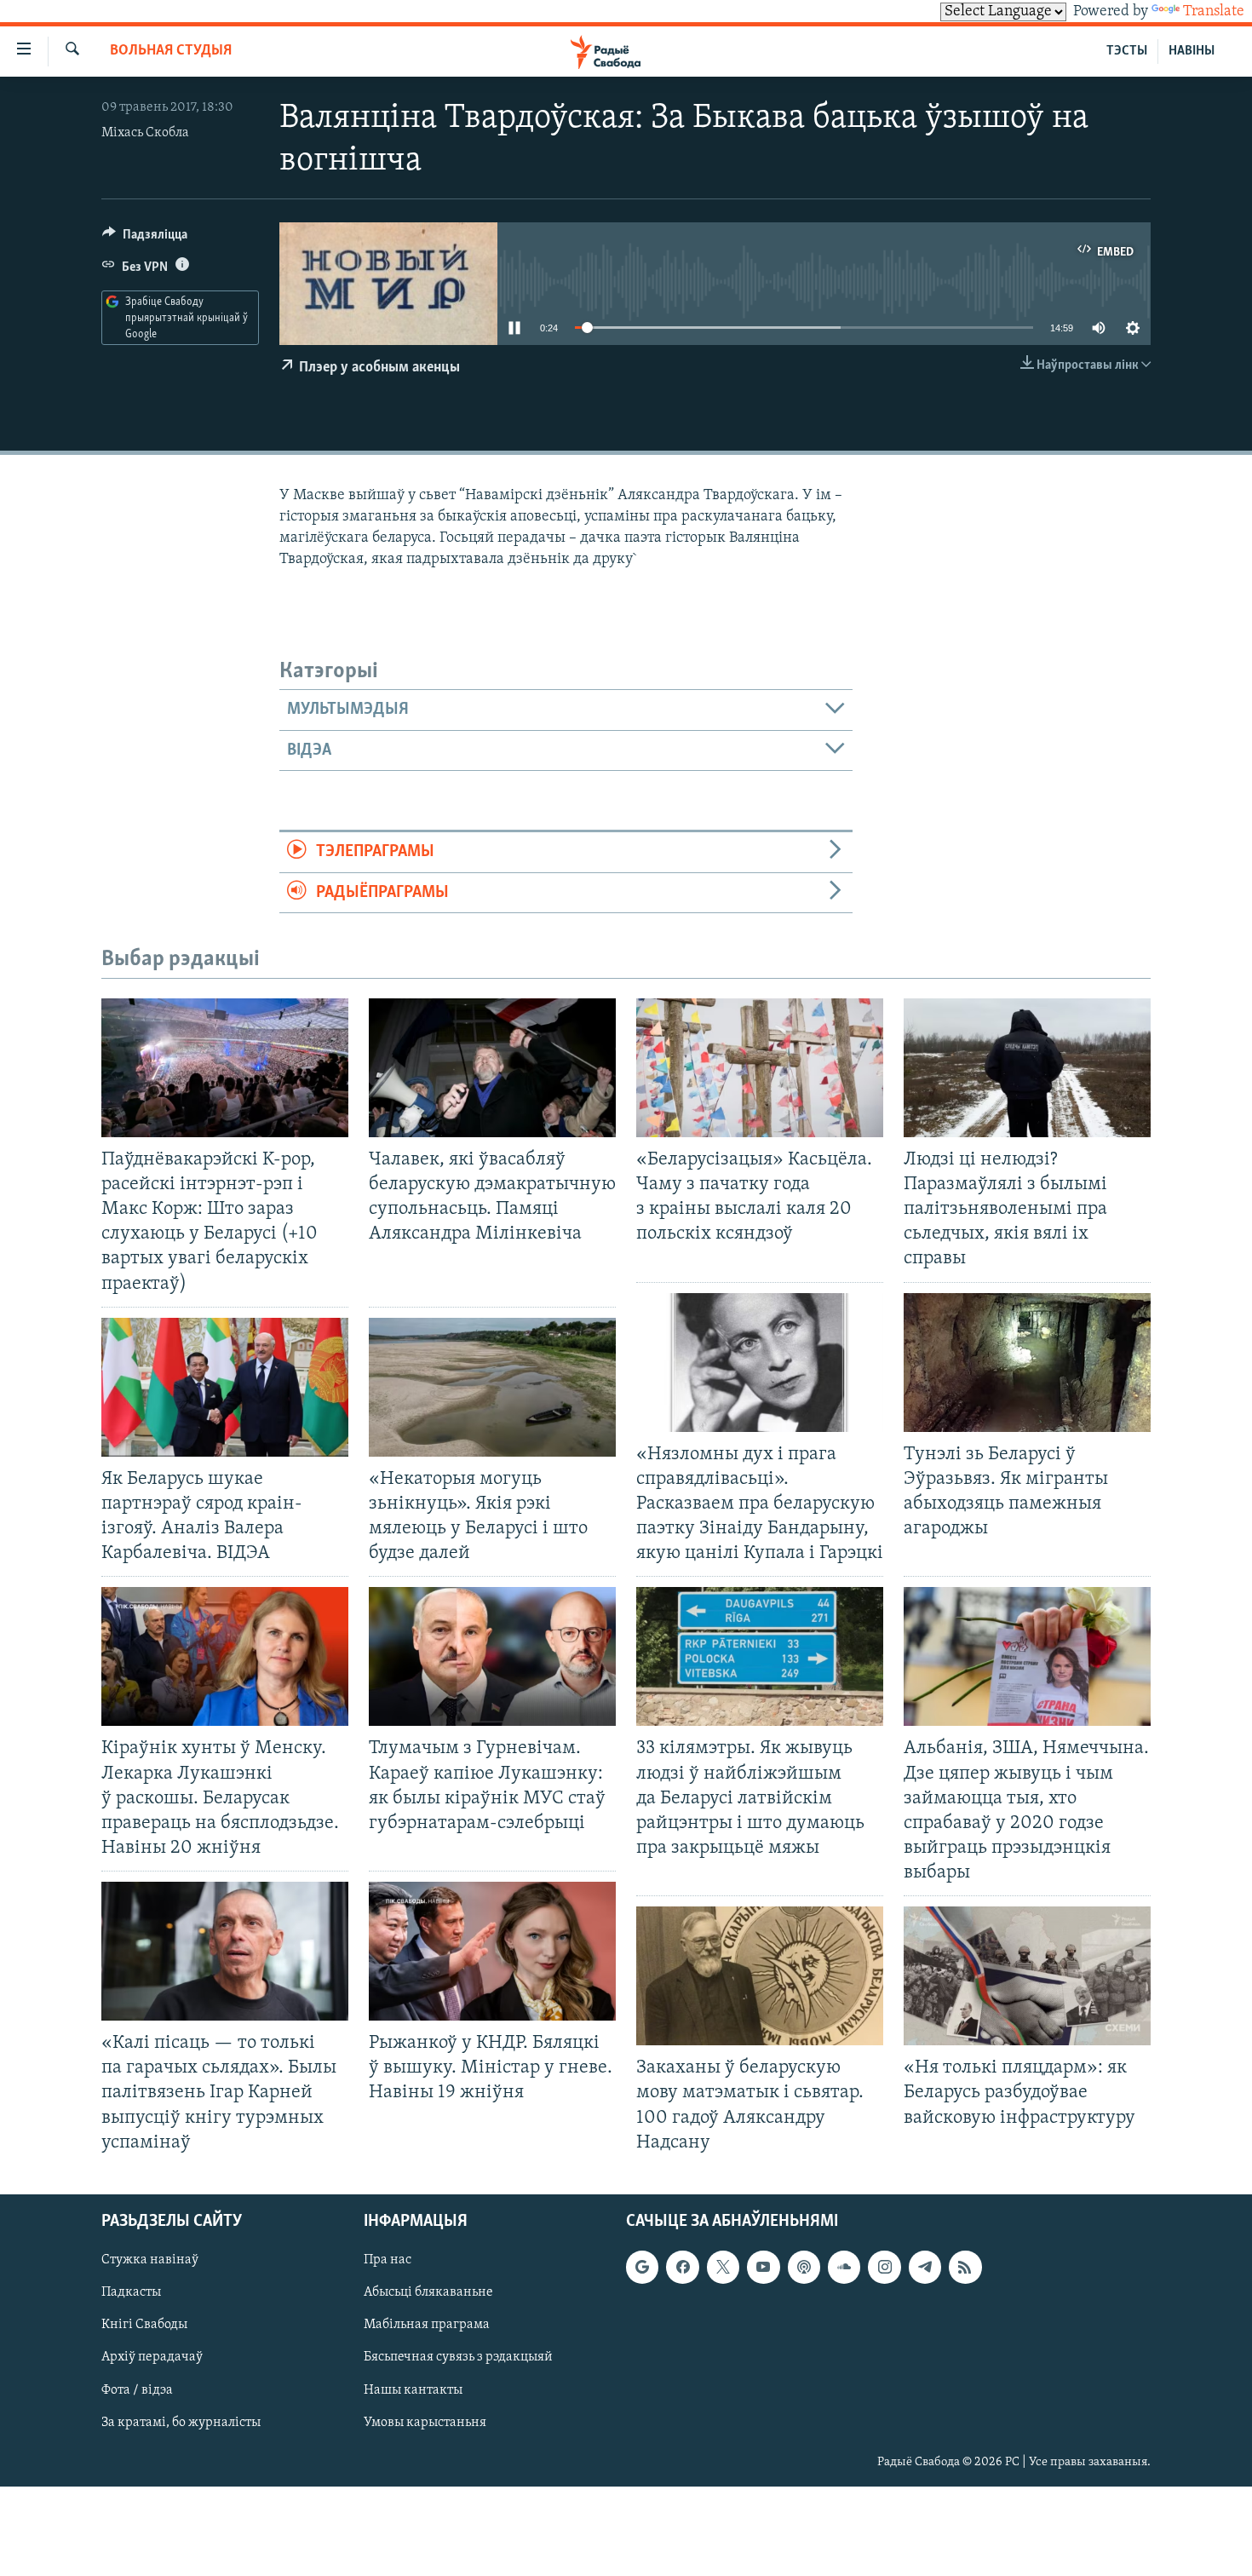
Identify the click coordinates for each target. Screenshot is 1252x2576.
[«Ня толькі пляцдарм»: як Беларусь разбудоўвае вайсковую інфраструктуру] (1027, 1976)
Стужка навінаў (150, 2260)
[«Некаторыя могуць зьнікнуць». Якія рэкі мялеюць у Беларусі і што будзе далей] (492, 1387)
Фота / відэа (137, 2389)
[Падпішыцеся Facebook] (682, 2267)
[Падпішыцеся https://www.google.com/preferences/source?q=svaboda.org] (642, 2267)
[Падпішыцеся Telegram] (925, 2267)
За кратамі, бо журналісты (181, 2422)
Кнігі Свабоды (144, 2325)
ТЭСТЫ (1127, 51)
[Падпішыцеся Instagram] (884, 2267)
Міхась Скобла (145, 133)
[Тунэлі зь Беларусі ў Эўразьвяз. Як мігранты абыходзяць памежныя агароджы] (1027, 1363)
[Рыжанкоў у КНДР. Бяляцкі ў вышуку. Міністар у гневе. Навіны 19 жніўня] (492, 1951)
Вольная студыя (171, 51)
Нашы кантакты (413, 2389)
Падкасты (131, 2292)
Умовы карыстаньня (425, 2422)
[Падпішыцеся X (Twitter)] (723, 2267)
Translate (1214, 12)
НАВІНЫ (1192, 51)
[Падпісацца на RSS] (965, 2267)
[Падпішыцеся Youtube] (763, 2267)
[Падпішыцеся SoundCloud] (844, 2267)
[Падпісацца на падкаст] (804, 2267)
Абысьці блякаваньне (428, 2292)
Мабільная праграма (427, 2325)
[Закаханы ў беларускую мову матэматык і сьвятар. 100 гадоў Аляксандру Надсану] (760, 1976)
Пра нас (388, 2260)
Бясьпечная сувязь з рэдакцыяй (458, 2357)
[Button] (145, 239)
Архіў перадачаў (152, 2357)
